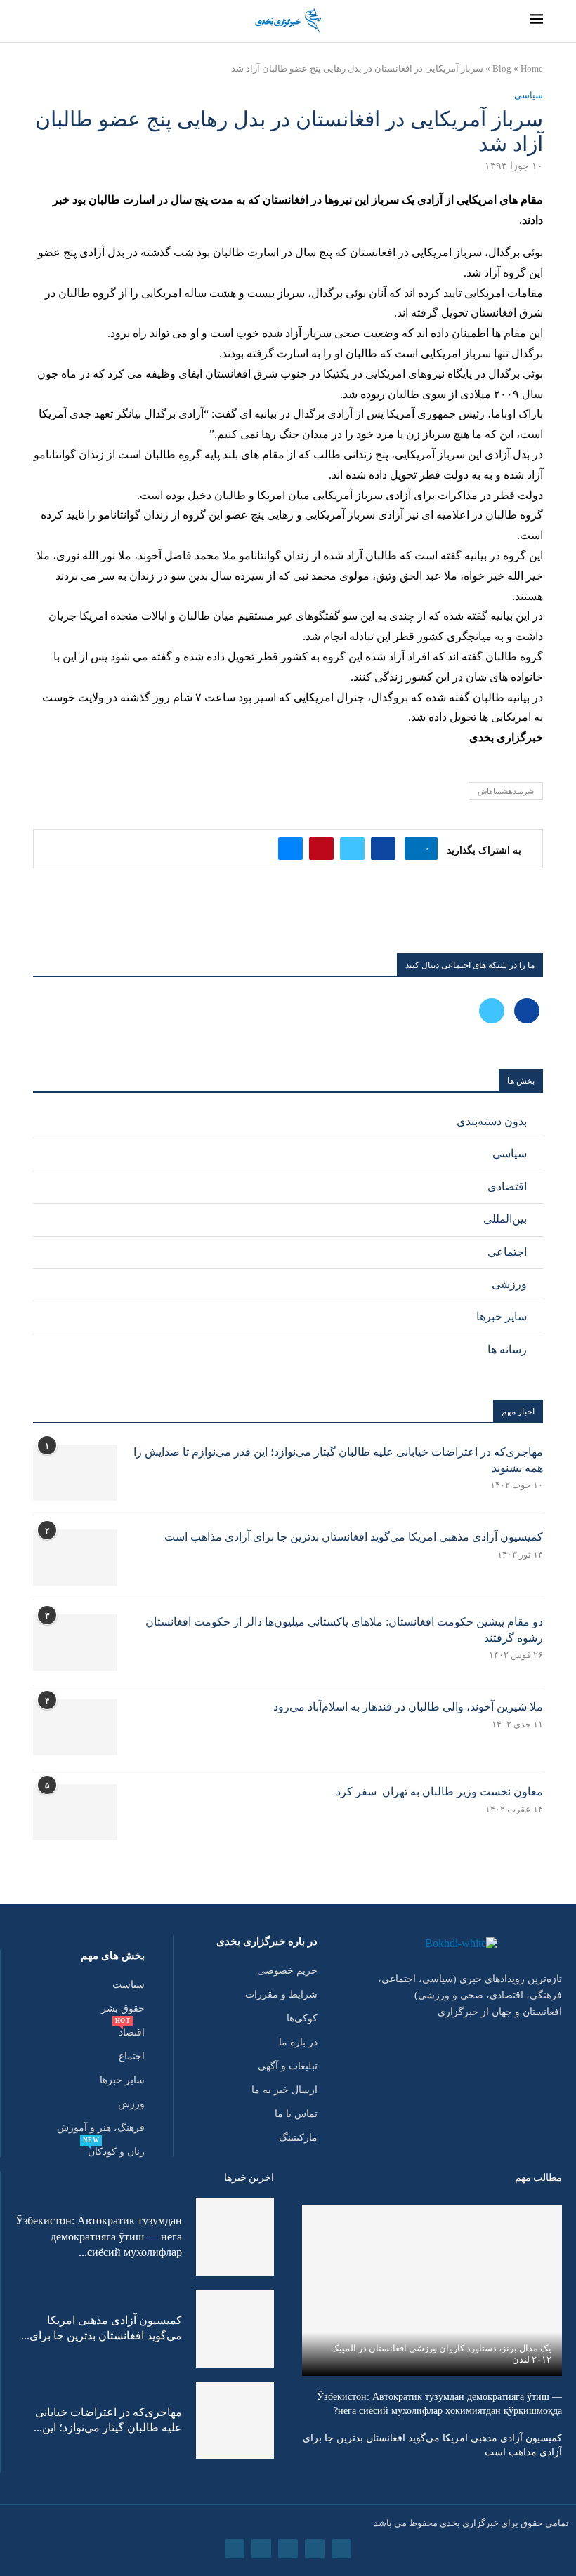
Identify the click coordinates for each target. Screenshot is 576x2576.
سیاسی (510, 1154)
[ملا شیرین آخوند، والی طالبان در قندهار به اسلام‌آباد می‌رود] (75, 1727)
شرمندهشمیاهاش (506, 791)
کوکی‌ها (302, 2019)
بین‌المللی (505, 1219)
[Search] (37, 22)
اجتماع (132, 2057)
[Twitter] (492, 1010)
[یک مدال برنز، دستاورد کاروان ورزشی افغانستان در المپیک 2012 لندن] (432, 2290)
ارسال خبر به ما (284, 2090)
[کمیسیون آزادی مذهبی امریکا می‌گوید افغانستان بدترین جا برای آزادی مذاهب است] (75, 1558)
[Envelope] (235, 2549)
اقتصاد (132, 2033)
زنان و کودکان (116, 2152)
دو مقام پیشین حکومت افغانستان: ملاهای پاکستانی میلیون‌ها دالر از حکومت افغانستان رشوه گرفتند (344, 1629)
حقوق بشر (123, 2009)
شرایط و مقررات (281, 1995)
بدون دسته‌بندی (492, 1121)
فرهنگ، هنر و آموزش (101, 2128)
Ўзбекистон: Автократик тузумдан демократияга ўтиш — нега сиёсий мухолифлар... (99, 2236)
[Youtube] (261, 2549)
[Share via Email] (290, 849)
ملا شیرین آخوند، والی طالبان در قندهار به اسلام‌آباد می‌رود (408, 1707)
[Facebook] (525, 1010)
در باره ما (298, 2043)
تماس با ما (296, 2114)
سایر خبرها (502, 1316)
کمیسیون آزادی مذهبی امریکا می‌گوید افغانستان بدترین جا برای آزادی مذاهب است (354, 1537)
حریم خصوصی (287, 1971)
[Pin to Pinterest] (321, 849)
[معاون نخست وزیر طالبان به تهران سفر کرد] (75, 1812)
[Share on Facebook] (383, 849)
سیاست (129, 1985)
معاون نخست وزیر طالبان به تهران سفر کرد (439, 1792)
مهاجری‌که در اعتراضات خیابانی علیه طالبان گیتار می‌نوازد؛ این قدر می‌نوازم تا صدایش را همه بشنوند (338, 1460)
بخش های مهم (113, 1956)
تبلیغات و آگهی (288, 2066)
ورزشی (509, 1284)
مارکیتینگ (298, 2138)
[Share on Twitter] (352, 849)
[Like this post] (417, 849)
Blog (502, 68)
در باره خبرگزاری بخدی (267, 1942)
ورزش (131, 2104)
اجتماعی (507, 1252)
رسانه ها (507, 1349)
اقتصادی (507, 1187)
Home (532, 68)
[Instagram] (288, 2549)
